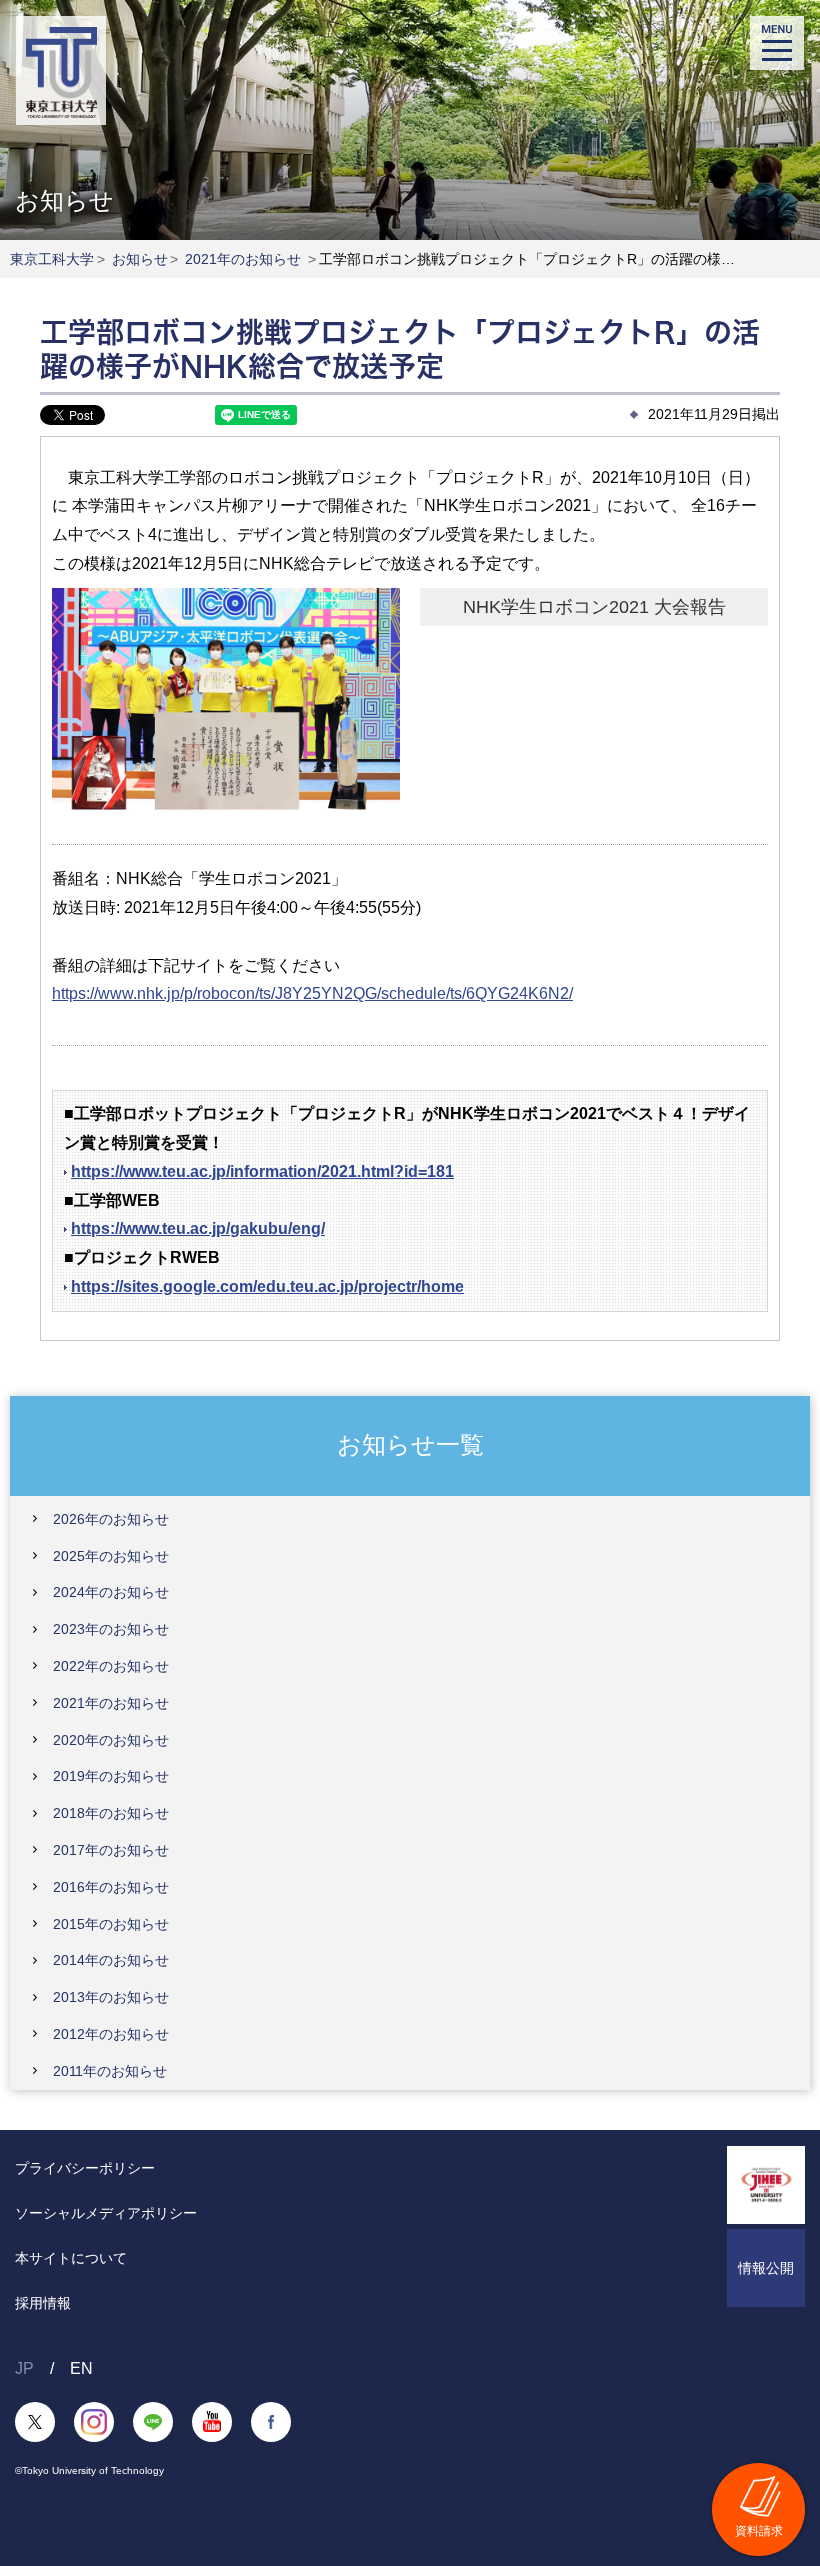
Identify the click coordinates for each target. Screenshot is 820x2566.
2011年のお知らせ (110, 2071)
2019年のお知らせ (111, 1776)
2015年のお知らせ (111, 1924)
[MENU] (777, 43)
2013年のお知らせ (111, 1997)
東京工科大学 (52, 259)
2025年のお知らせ (111, 1556)
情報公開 (766, 2268)
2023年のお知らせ (111, 1629)
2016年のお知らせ (111, 1887)
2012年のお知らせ (111, 2034)
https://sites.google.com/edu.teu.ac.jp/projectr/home (267, 1286)
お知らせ (140, 259)
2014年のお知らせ (111, 1960)
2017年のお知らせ (111, 1850)
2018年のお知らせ (111, 1813)
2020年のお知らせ (111, 1740)
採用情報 (43, 2303)
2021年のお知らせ (243, 259)
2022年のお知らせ (111, 1666)
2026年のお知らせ (111, 1519)
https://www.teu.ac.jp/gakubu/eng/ (198, 1228)
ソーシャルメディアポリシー (106, 2213)
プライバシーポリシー (85, 2168)
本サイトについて (71, 2258)
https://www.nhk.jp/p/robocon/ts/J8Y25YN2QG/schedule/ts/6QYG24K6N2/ (312, 993)
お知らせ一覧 (410, 1444)
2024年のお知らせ (111, 1592)
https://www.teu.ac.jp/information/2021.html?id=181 (262, 1171)
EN (81, 2368)
